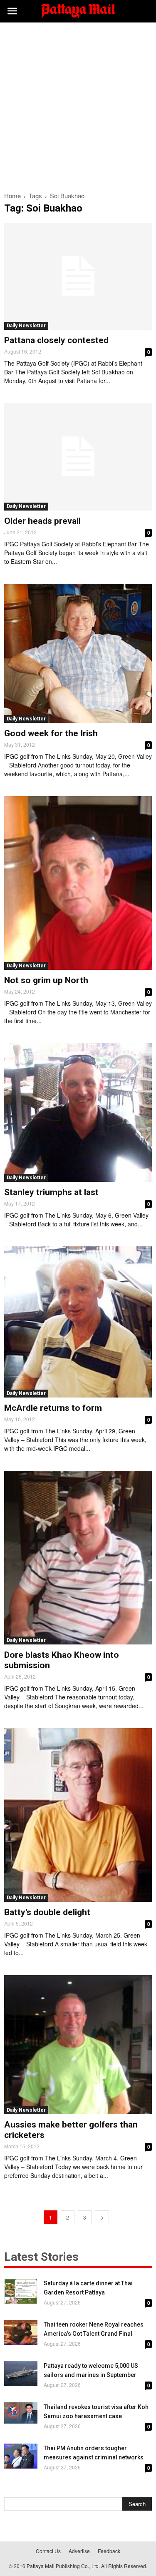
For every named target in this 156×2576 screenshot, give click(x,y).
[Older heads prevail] (78, 457)
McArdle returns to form (53, 1408)
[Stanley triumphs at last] (78, 1113)
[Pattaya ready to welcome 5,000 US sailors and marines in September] (21, 2374)
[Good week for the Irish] (78, 653)
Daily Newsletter (26, 326)
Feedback (109, 2551)
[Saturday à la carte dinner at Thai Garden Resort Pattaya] (21, 2291)
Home (12, 196)
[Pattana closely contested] (78, 276)
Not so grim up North (46, 980)
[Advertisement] (78, 105)
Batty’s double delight (47, 1912)
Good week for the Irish (51, 733)
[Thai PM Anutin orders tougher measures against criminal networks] (21, 2456)
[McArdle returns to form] (78, 1322)
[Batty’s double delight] (78, 1815)
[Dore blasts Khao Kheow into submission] (78, 1558)
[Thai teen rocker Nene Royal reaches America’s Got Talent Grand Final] (21, 2332)
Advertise (79, 2551)
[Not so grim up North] (78, 883)
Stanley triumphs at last (51, 1192)
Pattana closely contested (56, 340)
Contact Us (48, 2551)
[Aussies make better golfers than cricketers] (78, 2045)
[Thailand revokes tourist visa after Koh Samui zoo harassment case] (21, 2413)
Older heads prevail (42, 521)
